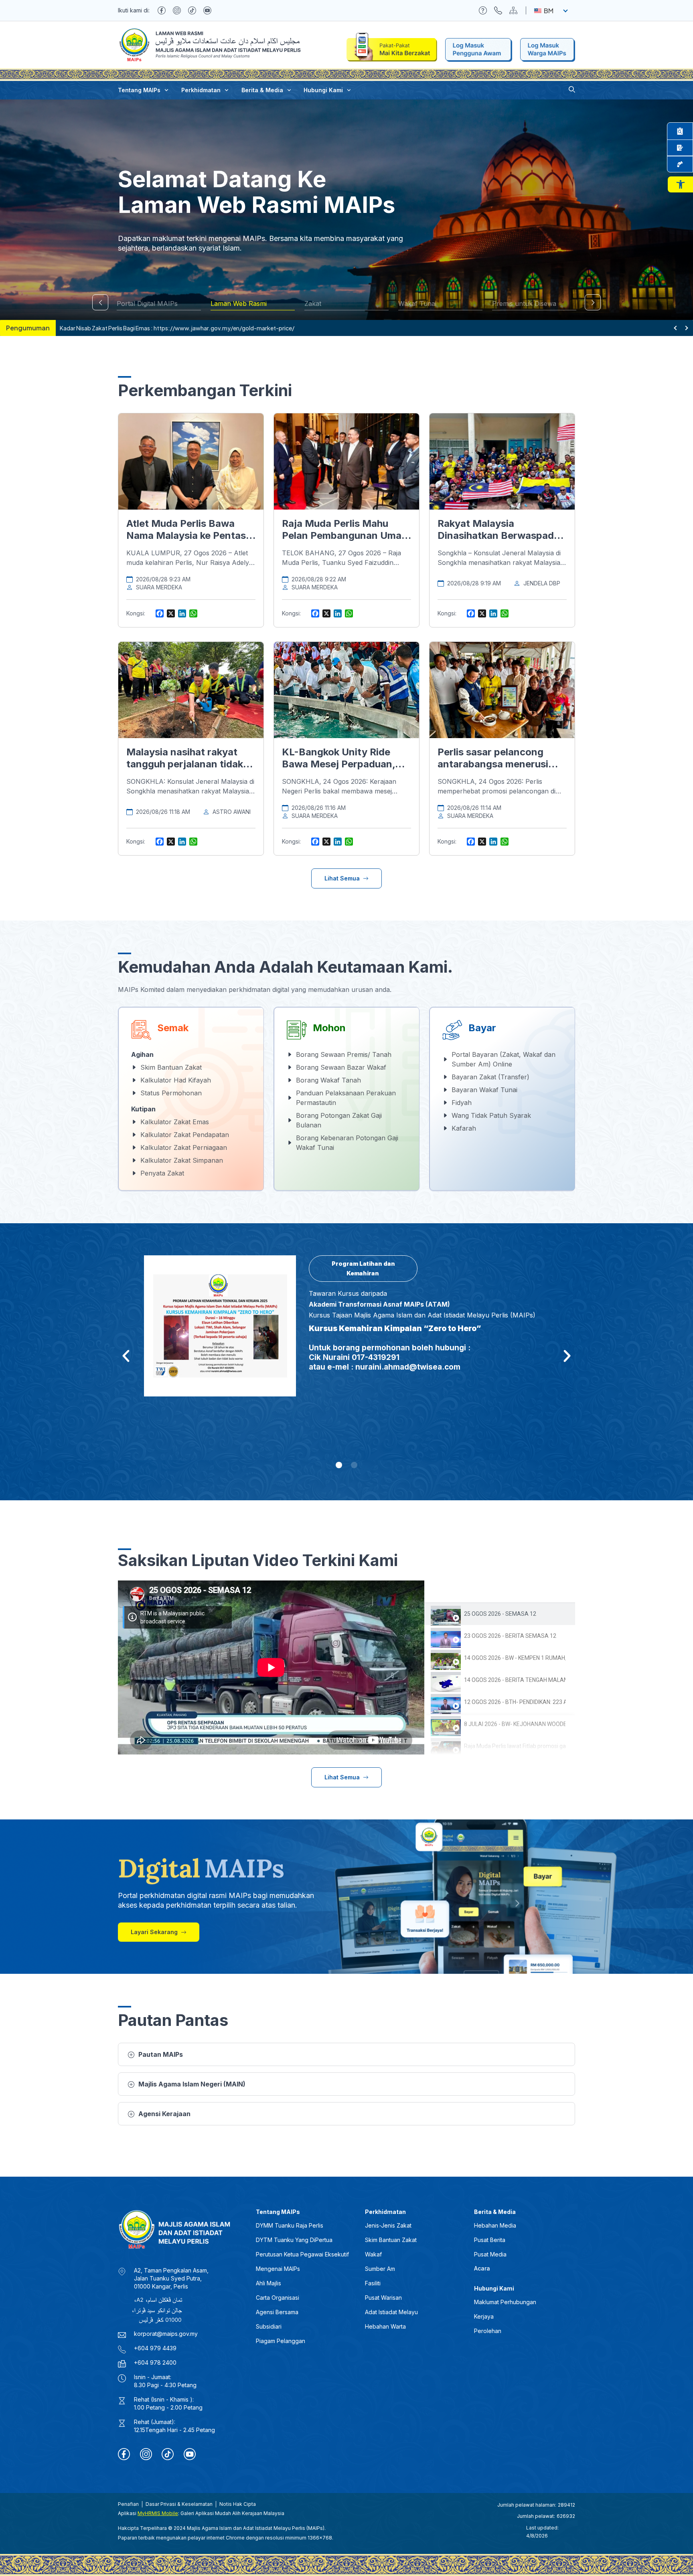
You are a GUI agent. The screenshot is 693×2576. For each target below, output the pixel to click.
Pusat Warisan (383, 2298)
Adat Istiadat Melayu (391, 2312)
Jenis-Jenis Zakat (388, 2225)
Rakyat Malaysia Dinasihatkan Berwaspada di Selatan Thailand (498, 535)
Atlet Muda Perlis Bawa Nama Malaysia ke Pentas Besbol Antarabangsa (186, 535)
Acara (482, 2268)
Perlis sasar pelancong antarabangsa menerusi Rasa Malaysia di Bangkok (498, 764)
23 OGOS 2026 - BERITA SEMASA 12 (510, 1636)
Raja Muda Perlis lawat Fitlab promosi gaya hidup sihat (515, 1746)
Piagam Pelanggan (281, 2341)
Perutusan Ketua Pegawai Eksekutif (302, 2254)
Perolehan (488, 2331)
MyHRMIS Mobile (158, 2513)
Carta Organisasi (278, 2298)
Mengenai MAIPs (278, 2269)
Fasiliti (373, 2283)
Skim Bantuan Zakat (391, 2240)
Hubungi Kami (323, 90)
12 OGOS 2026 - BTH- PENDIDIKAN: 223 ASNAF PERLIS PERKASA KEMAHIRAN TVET (515, 1702)
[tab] (500, 1614)
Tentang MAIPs (139, 90)
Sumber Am (380, 2269)
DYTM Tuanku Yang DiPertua (294, 2240)
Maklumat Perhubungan (505, 2302)
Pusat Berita (490, 2240)
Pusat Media (490, 2254)
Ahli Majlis (268, 2283)
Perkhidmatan (201, 90)
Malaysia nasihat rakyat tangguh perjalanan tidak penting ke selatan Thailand (190, 764)
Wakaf (373, 2254)
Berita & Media (262, 90)
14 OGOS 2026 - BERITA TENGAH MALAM (515, 1680)
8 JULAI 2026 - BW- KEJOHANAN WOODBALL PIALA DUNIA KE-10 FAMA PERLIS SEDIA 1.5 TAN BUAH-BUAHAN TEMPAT (515, 1724)
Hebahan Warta (385, 2326)
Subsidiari (269, 2326)
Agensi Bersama (277, 2312)
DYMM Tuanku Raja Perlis (290, 2225)
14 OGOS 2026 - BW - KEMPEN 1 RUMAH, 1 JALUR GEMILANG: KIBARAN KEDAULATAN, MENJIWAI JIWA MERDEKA (515, 1658)
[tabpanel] (271, 1667)
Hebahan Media (495, 2225)
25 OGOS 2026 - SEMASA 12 (500, 1614)
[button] (680, 184)
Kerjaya (484, 2316)
